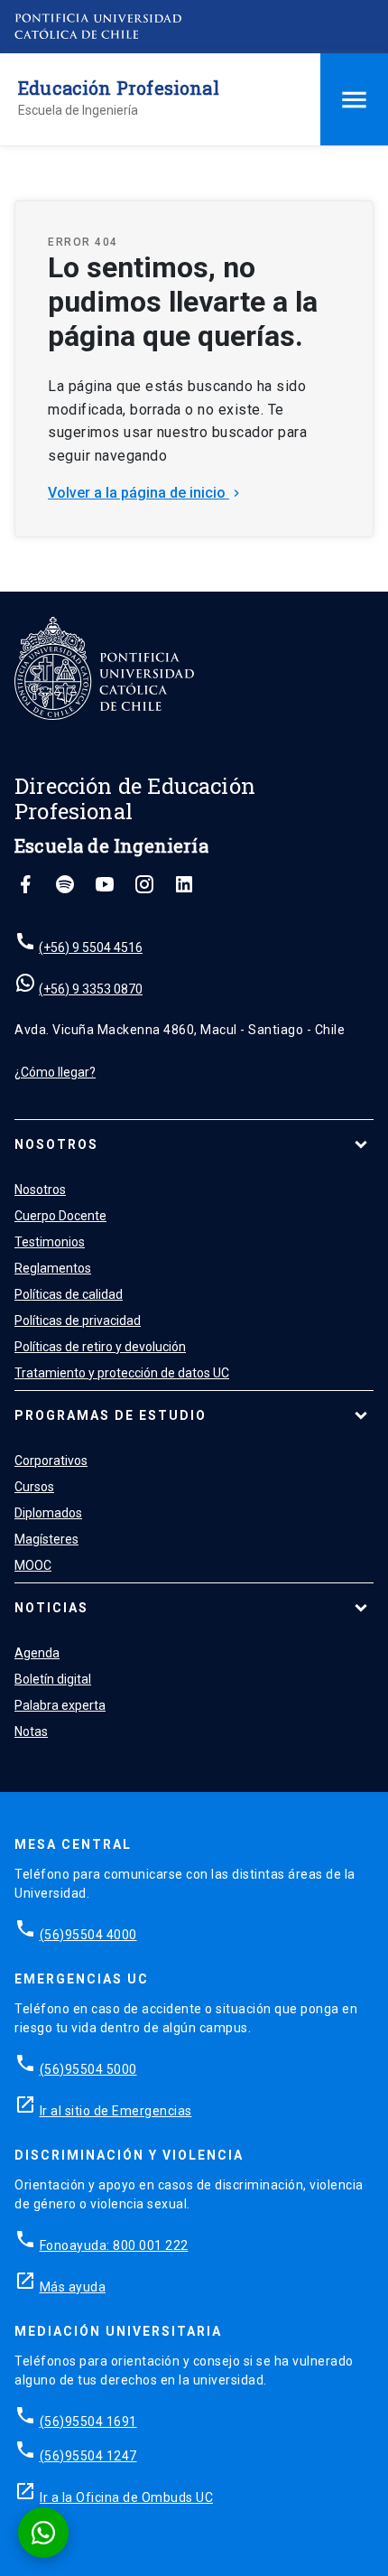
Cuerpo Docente (60, 1216)
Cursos (34, 1487)
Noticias (51, 1608)
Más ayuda (73, 2287)
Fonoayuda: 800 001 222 (114, 2245)
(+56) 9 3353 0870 (91, 989)
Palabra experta (60, 1705)
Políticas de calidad (69, 1294)
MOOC (33, 1565)
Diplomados (48, 1513)
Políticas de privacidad (78, 1321)
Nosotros (56, 1144)
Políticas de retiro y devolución (100, 1347)
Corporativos (51, 1461)
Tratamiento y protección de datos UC (122, 1373)
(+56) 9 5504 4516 (91, 947)
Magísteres (46, 1539)
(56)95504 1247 (88, 2456)
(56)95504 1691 (88, 2422)
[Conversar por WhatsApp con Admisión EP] (43, 2533)
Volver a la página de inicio (146, 493)
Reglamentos (53, 1268)
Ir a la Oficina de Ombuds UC (126, 2497)
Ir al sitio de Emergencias (116, 2111)
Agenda (37, 1653)
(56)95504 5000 (88, 2069)
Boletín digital (53, 1679)
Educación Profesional (119, 88)
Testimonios (50, 1242)
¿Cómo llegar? (55, 1072)
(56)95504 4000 (88, 1935)
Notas (31, 1731)
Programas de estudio (111, 1415)
